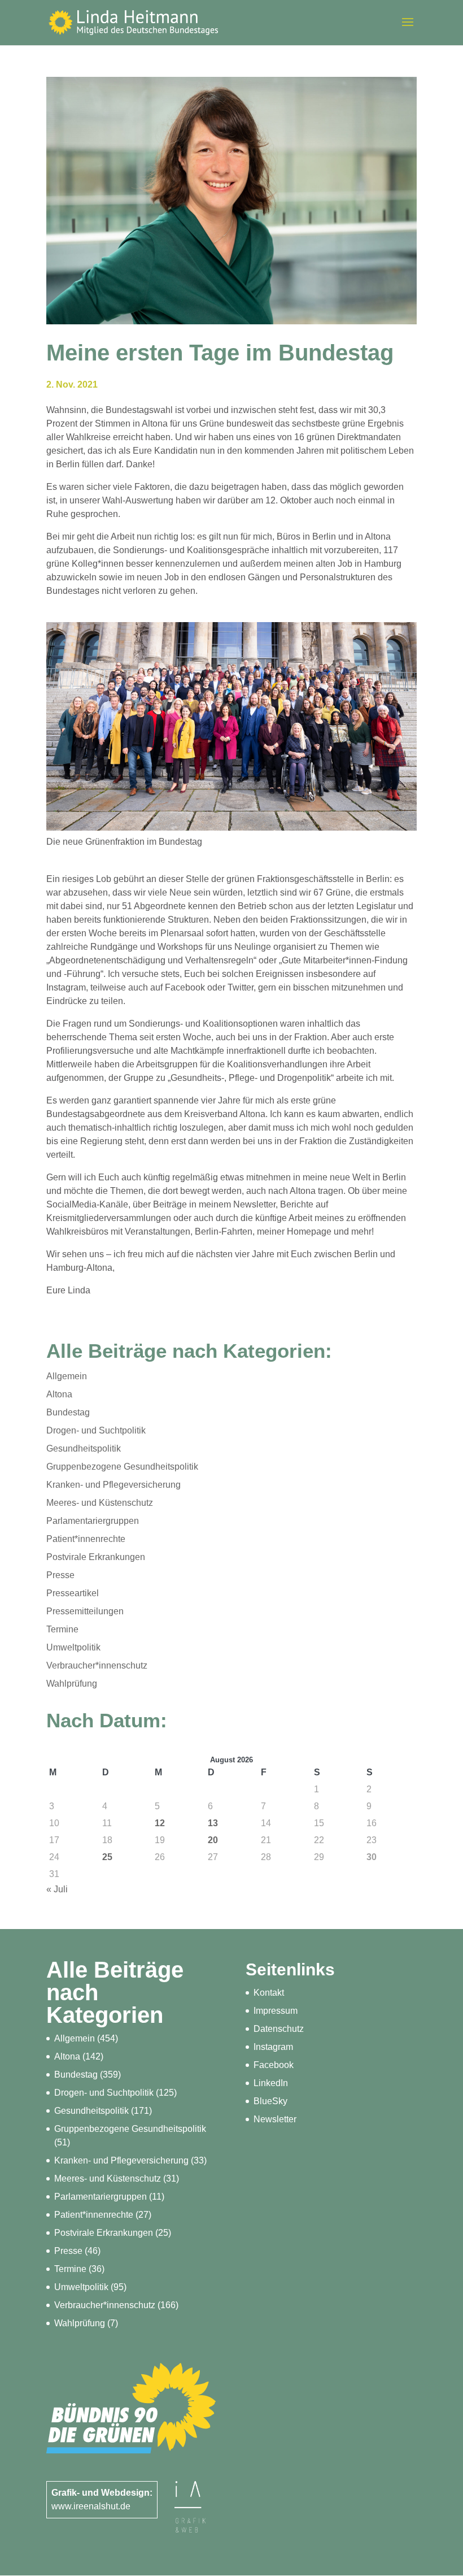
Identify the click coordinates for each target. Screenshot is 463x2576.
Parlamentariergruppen (93, 1521)
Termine (62, 1629)
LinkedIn (271, 2083)
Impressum (276, 2011)
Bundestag (68, 1412)
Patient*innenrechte (86, 1539)
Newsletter (275, 2119)
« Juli (57, 1889)
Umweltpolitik (73, 1647)
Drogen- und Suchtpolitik (96, 1430)
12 (160, 1823)
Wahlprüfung (72, 1684)
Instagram (273, 2047)
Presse (60, 1575)
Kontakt (269, 1993)
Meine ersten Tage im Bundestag (220, 353)
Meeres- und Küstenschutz (100, 1503)
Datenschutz (279, 2029)
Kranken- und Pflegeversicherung (113, 1485)
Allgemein (67, 1376)
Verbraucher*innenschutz (97, 1665)
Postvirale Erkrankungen (96, 1557)
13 (213, 1823)
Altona (59, 1394)
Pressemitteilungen (85, 1611)
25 (107, 1857)
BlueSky (270, 2101)
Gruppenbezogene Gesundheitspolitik (122, 1467)
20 (213, 1840)
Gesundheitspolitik (84, 1448)
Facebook (274, 2065)
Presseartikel (73, 1593)
